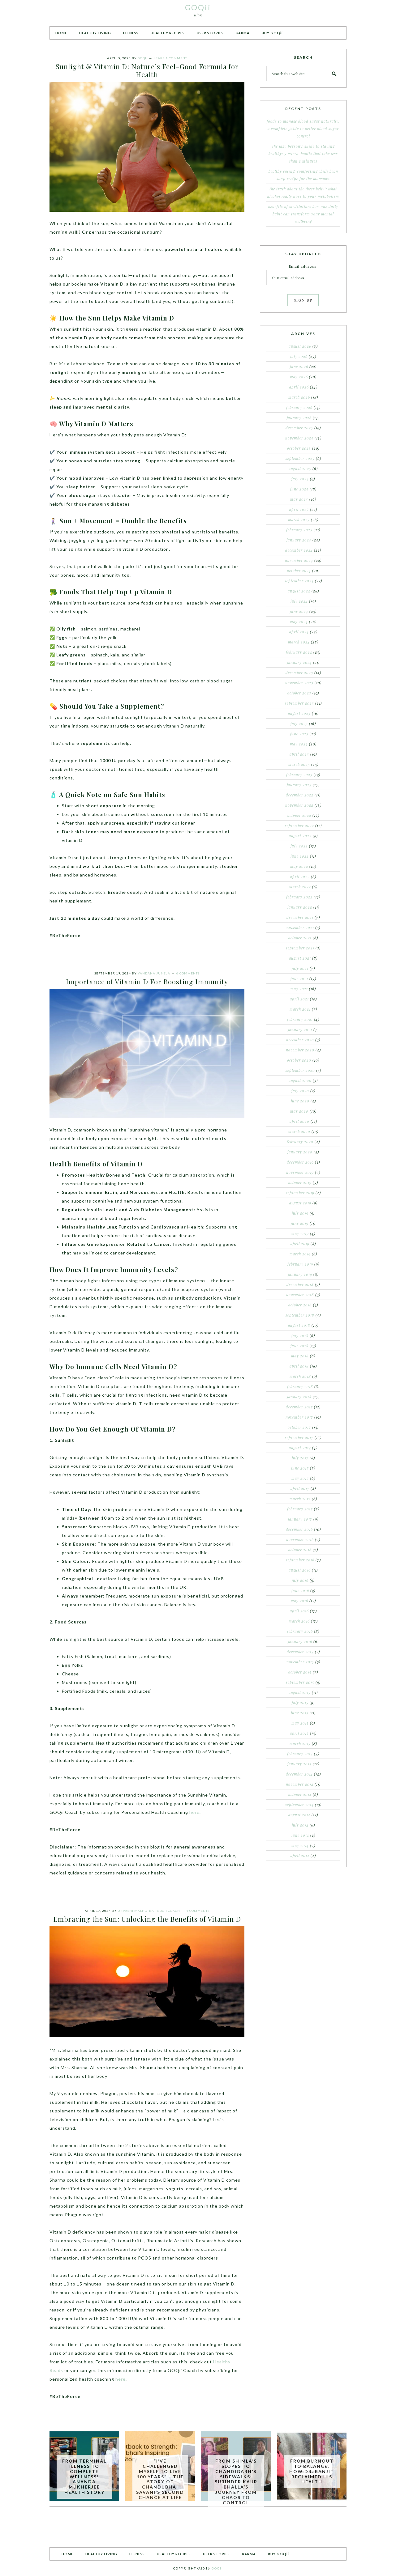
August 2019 (300, 1203)
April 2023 (299, 754)
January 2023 (299, 785)
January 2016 (300, 1641)
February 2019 (300, 1264)
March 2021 (300, 1009)
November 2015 (300, 1662)
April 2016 (299, 1611)
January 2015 (299, 1764)
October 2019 (300, 1182)
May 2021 (299, 989)
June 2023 (299, 734)
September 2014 (299, 1805)
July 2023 (299, 724)
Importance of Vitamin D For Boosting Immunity (147, 982)
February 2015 (300, 1754)
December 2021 (300, 917)
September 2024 (299, 581)
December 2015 (300, 1652)
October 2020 (299, 1060)
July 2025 (300, 479)
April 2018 (299, 1366)
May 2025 (299, 499)
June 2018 (299, 1346)
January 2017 (300, 1519)
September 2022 (299, 825)
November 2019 (300, 1172)
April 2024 (299, 632)
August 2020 (300, 1080)
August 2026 (300, 346)
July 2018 (300, 1335)
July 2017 (300, 1458)
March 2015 (300, 1743)
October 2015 (300, 1672)
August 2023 (299, 713)
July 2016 (300, 1580)
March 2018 (300, 1376)
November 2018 (300, 1295)
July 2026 (299, 356)
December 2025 (299, 428)
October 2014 (300, 1794)
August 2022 (300, 836)
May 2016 (299, 1601)
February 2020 (300, 1142)
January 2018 (299, 1397)
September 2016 (300, 1560)
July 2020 (300, 1091)
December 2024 (299, 550)
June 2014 (300, 1835)
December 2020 (300, 1040)
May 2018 (300, 1356)
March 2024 (299, 642)
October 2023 (299, 693)
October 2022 (299, 815)
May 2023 (299, 744)
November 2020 (300, 1050)
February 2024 (299, 652)
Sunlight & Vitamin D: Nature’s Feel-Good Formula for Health (147, 70)
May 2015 (300, 1723)
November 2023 (299, 683)
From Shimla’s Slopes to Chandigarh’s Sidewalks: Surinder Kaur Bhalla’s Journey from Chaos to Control (236, 2482)
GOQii (198, 7)
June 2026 (299, 367)
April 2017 (300, 1488)
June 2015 (300, 1713)
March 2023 (299, 764)
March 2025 (299, 520)
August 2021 (300, 958)
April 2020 (299, 1121)
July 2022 (299, 846)
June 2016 (300, 1590)
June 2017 (300, 1468)
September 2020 (300, 1070)
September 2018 (300, 1315)
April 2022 (300, 876)
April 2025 (299, 509)
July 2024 (299, 601)
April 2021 (299, 999)
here (194, 1812)
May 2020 (299, 1111)
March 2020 (299, 1131)
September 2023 (299, 703)
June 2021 (299, 978)
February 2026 (299, 407)
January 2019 (300, 1274)
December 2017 (299, 1407)
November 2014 (300, 1784)
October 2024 (299, 571)
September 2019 (300, 1193)
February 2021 (300, 1019)
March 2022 (300, 887)
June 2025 (299, 489)
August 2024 (299, 591)
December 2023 (299, 673)
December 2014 (299, 1774)
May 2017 (300, 1478)
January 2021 (300, 1029)
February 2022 (299, 897)
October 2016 (300, 1550)
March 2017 (300, 1499)
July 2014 (300, 1825)
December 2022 (300, 795)
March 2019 (300, 1254)
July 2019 (300, 1213)
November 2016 (300, 1539)
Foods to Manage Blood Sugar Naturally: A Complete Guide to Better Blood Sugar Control (303, 129)
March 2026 (299, 397)
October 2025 (299, 448)
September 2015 (300, 1682)
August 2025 (300, 469)
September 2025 (300, 458)
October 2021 (300, 938)
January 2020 (300, 1152)
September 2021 (300, 948)
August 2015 (300, 1692)
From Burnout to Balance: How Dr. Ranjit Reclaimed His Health (312, 2471)
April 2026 (299, 387)
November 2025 (299, 438)
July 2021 (300, 968)
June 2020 (300, 1101)
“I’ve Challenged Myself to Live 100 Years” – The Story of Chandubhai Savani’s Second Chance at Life (160, 2479)
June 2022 (300, 856)
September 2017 (299, 1437)
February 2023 (299, 774)
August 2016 (300, 1570)
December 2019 (300, 1162)
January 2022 (300, 907)
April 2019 (300, 1244)
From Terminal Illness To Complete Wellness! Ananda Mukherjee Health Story (84, 2476)
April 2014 (300, 1856)
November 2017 (299, 1417)
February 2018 (300, 1386)
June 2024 (299, 611)
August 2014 (299, 1815)
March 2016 (299, 1621)
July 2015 (300, 1703)
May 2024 (299, 622)
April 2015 (299, 1733)
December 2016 (299, 1529)
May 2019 (300, 1233)
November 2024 (299, 560)
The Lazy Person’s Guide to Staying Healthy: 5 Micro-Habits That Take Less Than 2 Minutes (303, 154)
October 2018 (300, 1305)
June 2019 (300, 1223)
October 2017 (299, 1427)
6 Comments (188, 973)
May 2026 (299, 377)
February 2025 (299, 530)
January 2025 (299, 540)
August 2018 (299, 1325)
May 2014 (300, 1845)
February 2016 (300, 1631)
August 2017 (300, 1448)
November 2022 (299, 805)
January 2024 (299, 662)
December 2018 (300, 1284)
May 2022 (299, 866)
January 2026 (299, 418)
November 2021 (300, 927)
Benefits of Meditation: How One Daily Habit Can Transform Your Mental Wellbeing (303, 214)
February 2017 (300, 1509)
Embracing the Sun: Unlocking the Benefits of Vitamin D (147, 1919)
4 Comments (198, 1911)
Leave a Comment (170, 58)
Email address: (303, 266)
